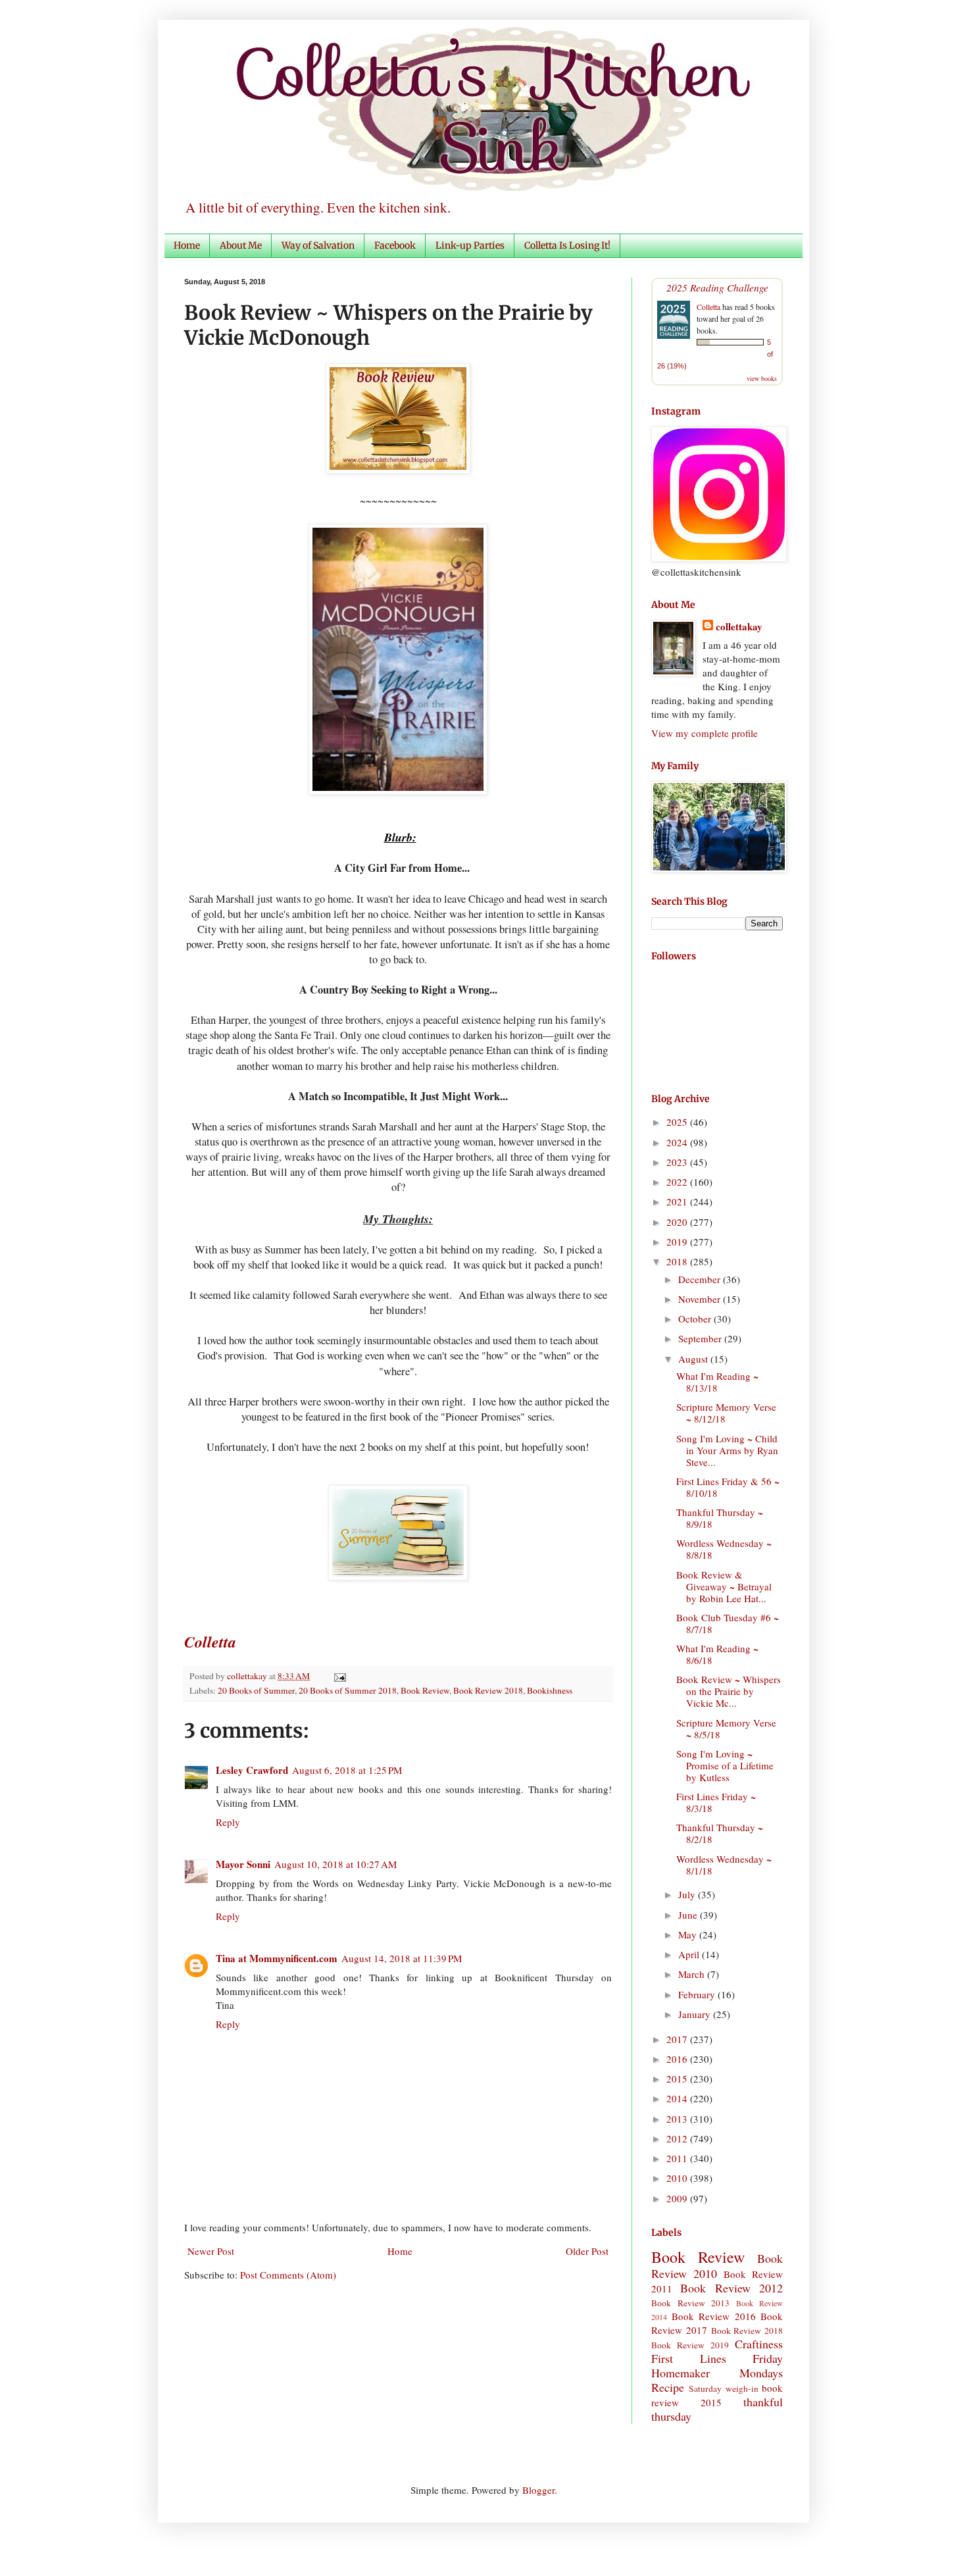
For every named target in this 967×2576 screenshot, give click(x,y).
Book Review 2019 (690, 2345)
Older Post (587, 2251)
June (689, 1915)
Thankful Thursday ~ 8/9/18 (720, 1518)
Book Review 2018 (488, 1690)
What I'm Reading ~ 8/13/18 (717, 1382)
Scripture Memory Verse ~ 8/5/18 (726, 1729)
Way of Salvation (318, 245)
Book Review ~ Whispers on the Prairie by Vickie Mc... (729, 1691)
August (694, 1359)
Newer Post (211, 2251)
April (690, 1954)
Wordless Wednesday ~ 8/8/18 (724, 1549)
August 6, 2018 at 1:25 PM (347, 1770)
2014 (678, 2098)
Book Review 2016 (714, 2316)
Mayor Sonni (243, 1864)
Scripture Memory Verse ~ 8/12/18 (726, 1413)
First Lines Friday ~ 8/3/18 (716, 1802)
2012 (678, 2138)
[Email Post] (338, 1676)
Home (187, 245)
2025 (678, 1122)
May (689, 1934)
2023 (678, 1162)
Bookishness (550, 1690)
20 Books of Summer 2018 (348, 1690)
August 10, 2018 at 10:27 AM (335, 1864)
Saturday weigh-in (723, 2388)
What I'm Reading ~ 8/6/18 (717, 1654)
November (701, 1299)
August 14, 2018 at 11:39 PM (402, 1958)
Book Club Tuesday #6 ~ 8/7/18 (728, 1623)
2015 (678, 2079)
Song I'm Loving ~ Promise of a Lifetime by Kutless (725, 1765)
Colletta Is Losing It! (567, 245)
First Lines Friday (717, 2358)
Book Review (425, 1690)
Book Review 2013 (690, 2303)
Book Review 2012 (731, 2288)
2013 (678, 2119)
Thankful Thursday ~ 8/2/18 (720, 1833)
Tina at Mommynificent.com (277, 1958)
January (696, 2014)
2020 (678, 1222)
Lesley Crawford (252, 1770)
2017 (678, 2039)
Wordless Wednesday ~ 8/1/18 (724, 1865)
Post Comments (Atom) (288, 2275)
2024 (678, 1142)
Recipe (668, 2387)
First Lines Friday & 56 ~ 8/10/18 (728, 1487)
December (701, 1279)
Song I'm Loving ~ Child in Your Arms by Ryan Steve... (727, 1450)
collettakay (248, 1676)
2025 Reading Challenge (717, 287)
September (701, 1338)
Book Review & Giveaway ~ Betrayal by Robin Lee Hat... (724, 1586)
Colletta (708, 307)
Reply (228, 1822)
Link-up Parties (470, 245)
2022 (678, 1182)
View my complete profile (705, 733)
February (698, 1994)
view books (762, 378)
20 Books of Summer (256, 1690)
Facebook (395, 245)
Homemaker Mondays (717, 2373)
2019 (678, 1242)
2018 (678, 1261)
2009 (678, 2198)
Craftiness (759, 2344)
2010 (678, 2178)
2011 (678, 2158)
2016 (678, 2059)
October (696, 1319)
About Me (241, 245)
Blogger (538, 2490)
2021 (678, 1201)
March (693, 1974)
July (688, 1894)
